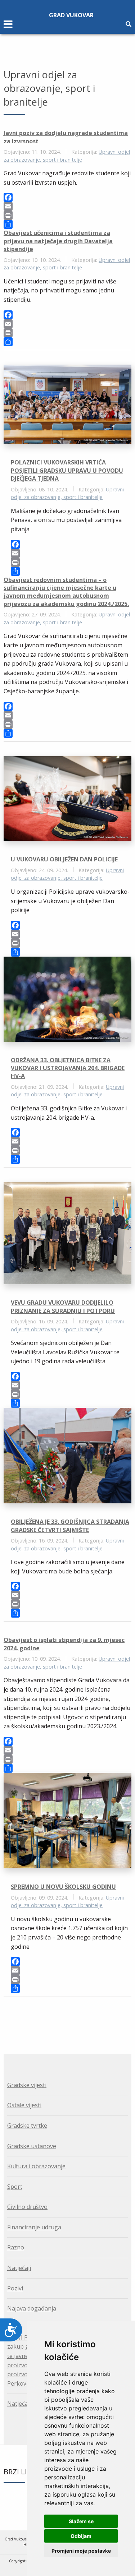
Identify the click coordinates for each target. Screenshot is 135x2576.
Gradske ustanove (32, 2146)
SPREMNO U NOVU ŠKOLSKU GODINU (63, 1887)
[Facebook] (67, 197)
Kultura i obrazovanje (36, 2166)
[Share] (67, 224)
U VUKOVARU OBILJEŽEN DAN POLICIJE (64, 859)
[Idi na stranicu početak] (63, 2017)
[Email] (67, 206)
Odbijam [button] (81, 2536)
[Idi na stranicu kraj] (72, 2017)
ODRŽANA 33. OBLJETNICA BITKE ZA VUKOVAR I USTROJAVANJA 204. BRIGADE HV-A (68, 1068)
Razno (16, 2247)
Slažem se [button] (81, 2521)
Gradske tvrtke (27, 2126)
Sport (15, 2187)
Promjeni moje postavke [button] (81, 2551)
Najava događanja (32, 2308)
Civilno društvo (27, 2207)
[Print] (67, 215)
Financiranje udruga (34, 2227)
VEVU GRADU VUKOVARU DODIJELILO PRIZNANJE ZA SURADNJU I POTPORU (63, 1307)
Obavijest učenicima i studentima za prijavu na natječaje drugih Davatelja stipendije (58, 241)
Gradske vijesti (27, 2085)
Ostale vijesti (24, 2105)
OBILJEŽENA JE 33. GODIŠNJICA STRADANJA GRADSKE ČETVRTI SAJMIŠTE (70, 1526)
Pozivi (15, 2288)
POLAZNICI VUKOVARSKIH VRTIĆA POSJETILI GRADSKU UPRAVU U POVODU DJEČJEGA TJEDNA (67, 470)
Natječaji (19, 2268)
